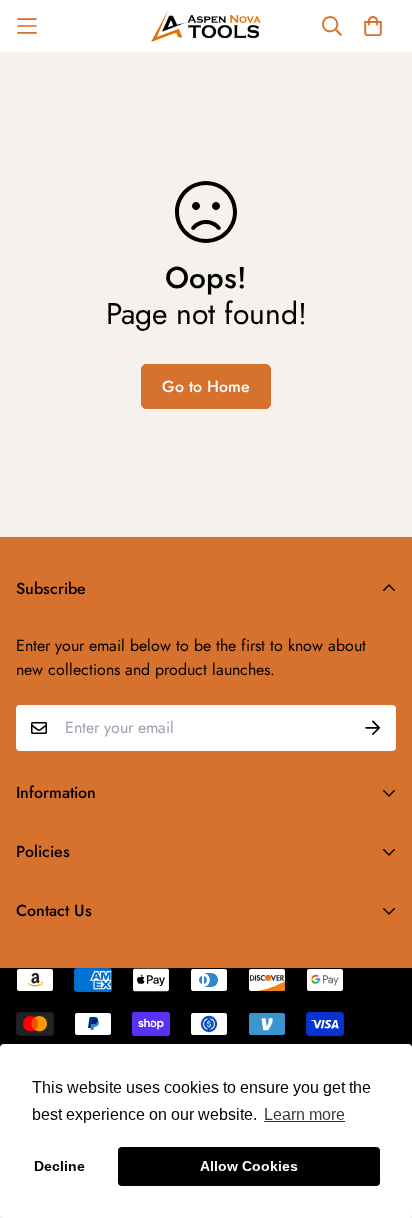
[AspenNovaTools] (206, 26)
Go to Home (206, 386)
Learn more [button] (304, 1114)
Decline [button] (59, 1166)
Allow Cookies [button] (249, 1166)
